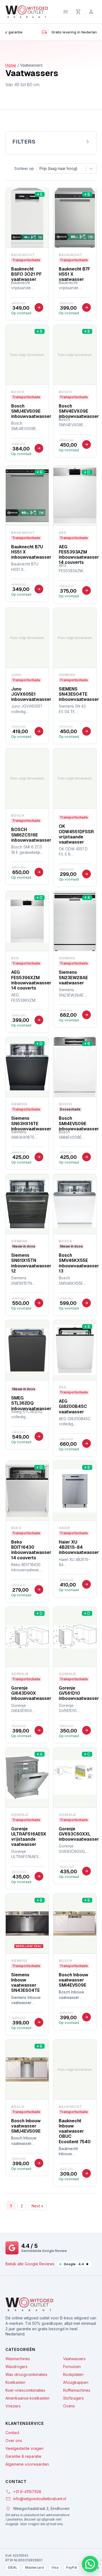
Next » (37, 2206)
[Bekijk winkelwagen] (78, 12)
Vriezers (13, 2406)
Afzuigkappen (76, 2382)
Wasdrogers (16, 2367)
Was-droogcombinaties (26, 2375)
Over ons (14, 2441)
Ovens (69, 2406)
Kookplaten (73, 2375)
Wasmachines (18, 2359)
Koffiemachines (77, 2390)
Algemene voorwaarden (27, 2464)
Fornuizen (72, 2367)
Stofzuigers (73, 2398)
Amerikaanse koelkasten (27, 2398)
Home (11, 65)
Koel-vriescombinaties (25, 2390)
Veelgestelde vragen (24, 2449)
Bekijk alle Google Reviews (30, 2264)
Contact (12, 2433)
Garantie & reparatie (23, 2456)
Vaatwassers (74, 2359)
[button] (90, 2564)
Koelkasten (15, 2382)
